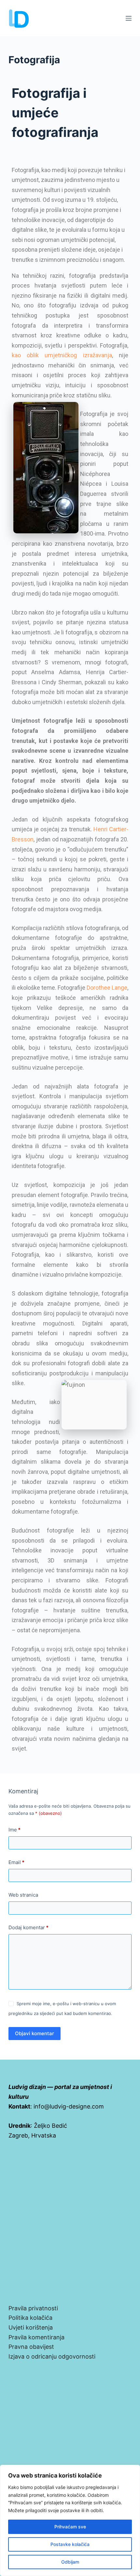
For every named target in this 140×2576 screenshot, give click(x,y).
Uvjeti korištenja (31, 2327)
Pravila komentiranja (36, 2337)
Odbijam (70, 2562)
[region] (70, 2520)
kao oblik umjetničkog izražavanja (62, 355)
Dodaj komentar (28, 1927)
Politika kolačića (30, 2318)
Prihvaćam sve (70, 2527)
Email (16, 1862)
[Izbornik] (129, 18)
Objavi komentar (35, 2033)
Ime (14, 1830)
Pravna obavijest (31, 2347)
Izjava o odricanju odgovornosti (52, 2356)
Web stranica (23, 1895)
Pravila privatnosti (33, 2308)
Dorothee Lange (107, 988)
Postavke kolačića (70, 2544)
